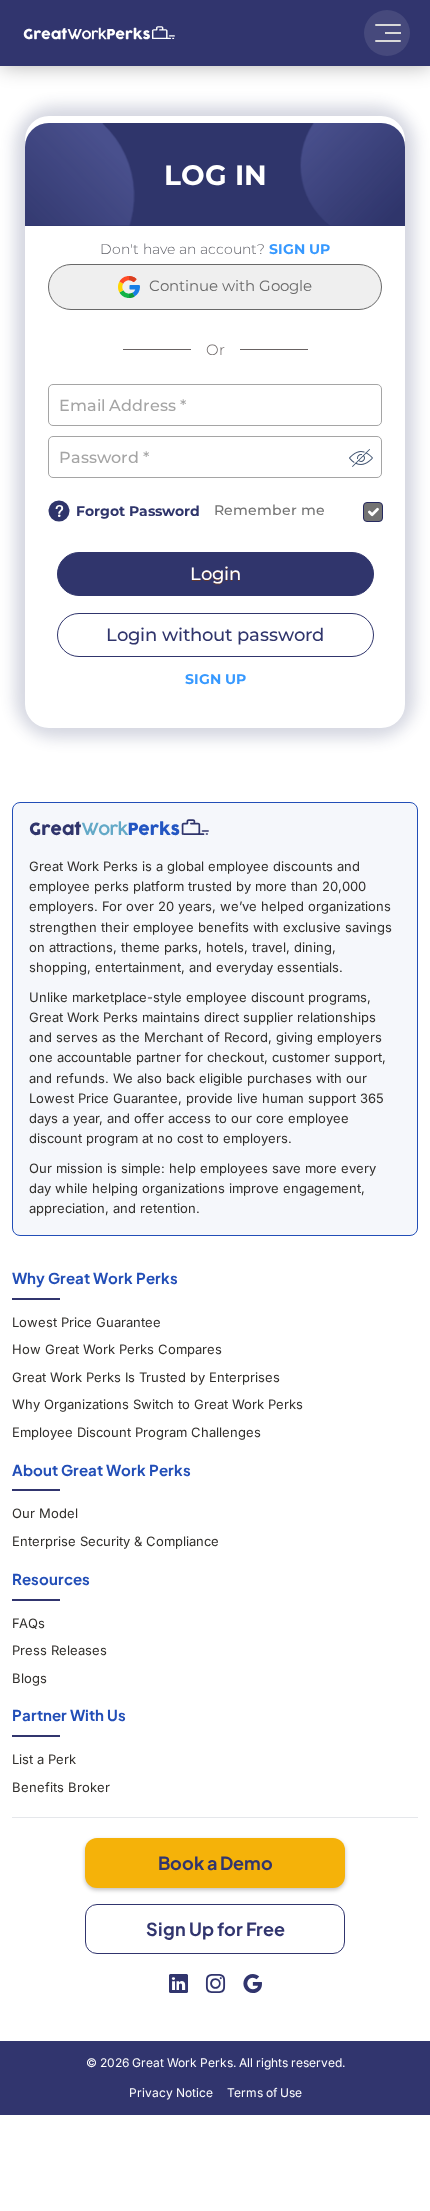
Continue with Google (228, 285)
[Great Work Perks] (119, 827)
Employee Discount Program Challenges (136, 1432)
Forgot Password (138, 511)
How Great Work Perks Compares (117, 1349)
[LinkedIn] (178, 1984)
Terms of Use (264, 2092)
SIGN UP (299, 249)
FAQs (28, 1623)
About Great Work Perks (101, 1469)
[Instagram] (215, 1984)
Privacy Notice (171, 2092)
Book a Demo (215, 1862)
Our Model (45, 1513)
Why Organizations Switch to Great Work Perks (157, 1404)
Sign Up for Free (215, 1928)
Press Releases (59, 1650)
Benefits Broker (61, 1787)
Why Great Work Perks (95, 1277)
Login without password (215, 635)
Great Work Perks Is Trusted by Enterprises (146, 1377)
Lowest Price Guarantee (86, 1322)
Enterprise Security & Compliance (115, 1541)
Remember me (269, 510)
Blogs (29, 1678)
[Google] (252, 1984)
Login (215, 574)
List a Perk (44, 1759)
